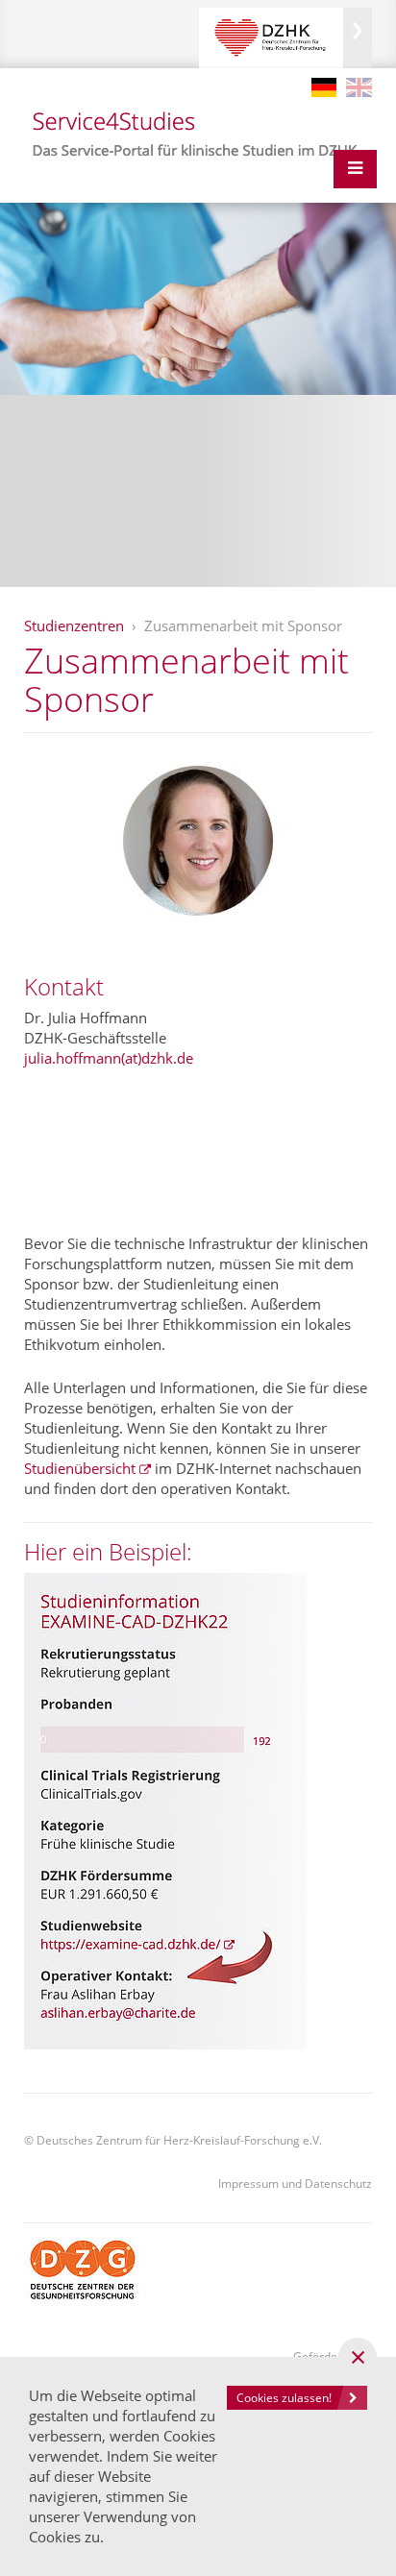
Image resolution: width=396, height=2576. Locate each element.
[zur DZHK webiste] (285, 38)
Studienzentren (74, 626)
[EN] (359, 87)
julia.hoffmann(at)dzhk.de (109, 1058)
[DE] (324, 87)
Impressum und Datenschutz (295, 2183)
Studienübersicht (80, 1468)
